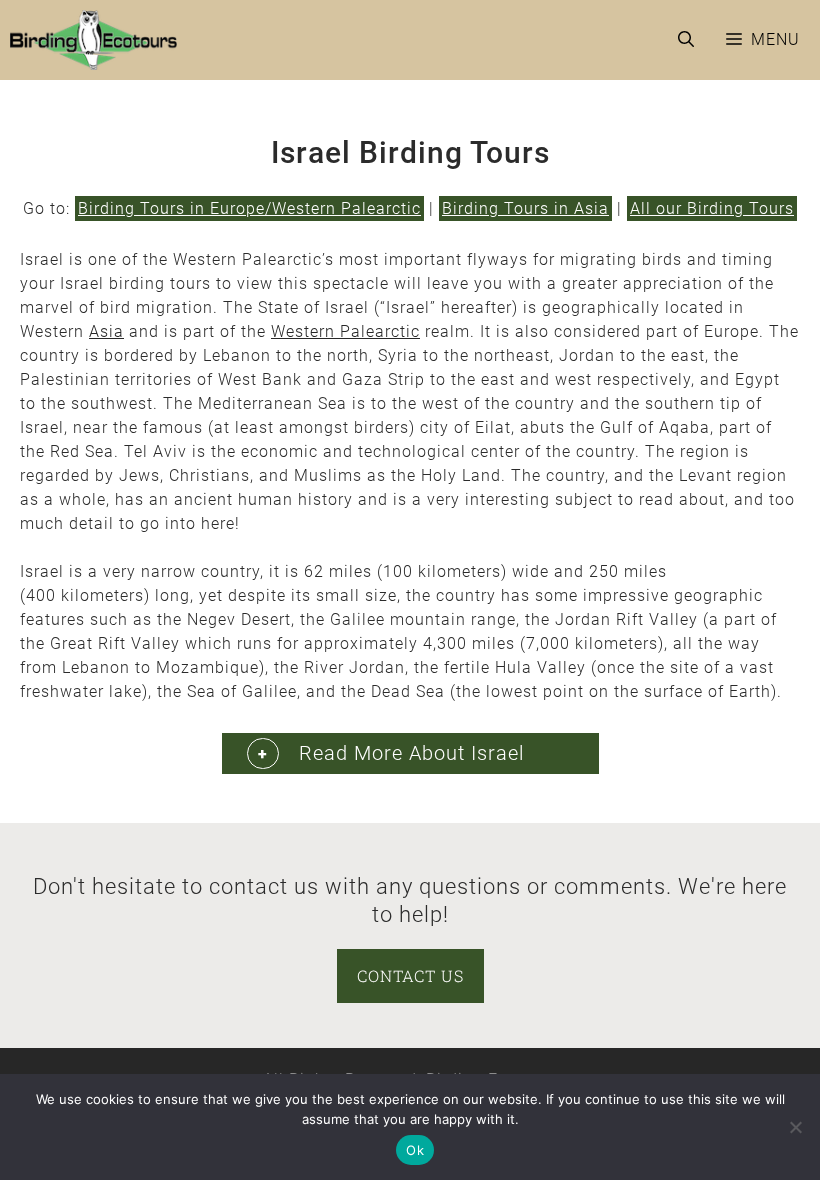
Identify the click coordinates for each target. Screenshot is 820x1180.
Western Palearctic (345, 331)
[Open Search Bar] (686, 40)
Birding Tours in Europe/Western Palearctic (249, 208)
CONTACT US (410, 975)
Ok (415, 1150)
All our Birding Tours (712, 208)
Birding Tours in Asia (525, 208)
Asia (106, 331)
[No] (795, 1127)
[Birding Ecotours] (93, 40)
